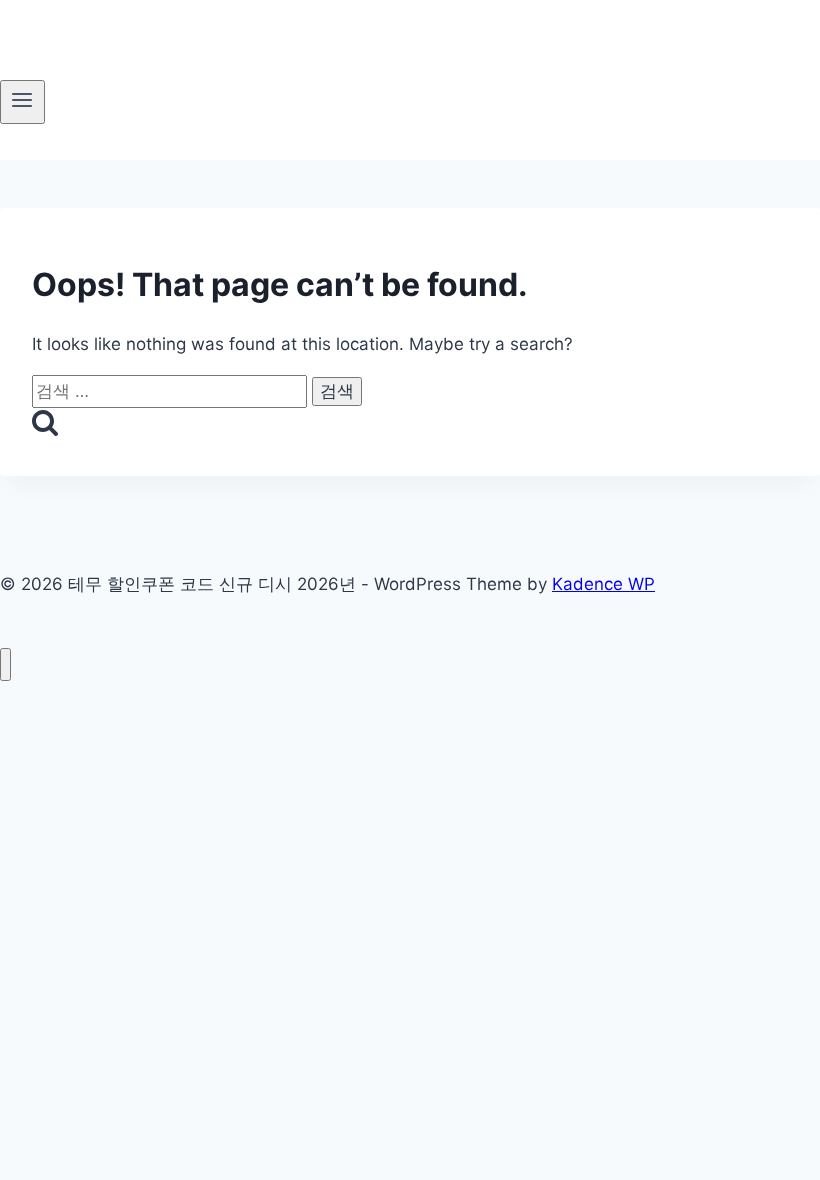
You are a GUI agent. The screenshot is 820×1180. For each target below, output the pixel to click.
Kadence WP (603, 584)
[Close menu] (5, 664)
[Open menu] (22, 102)
